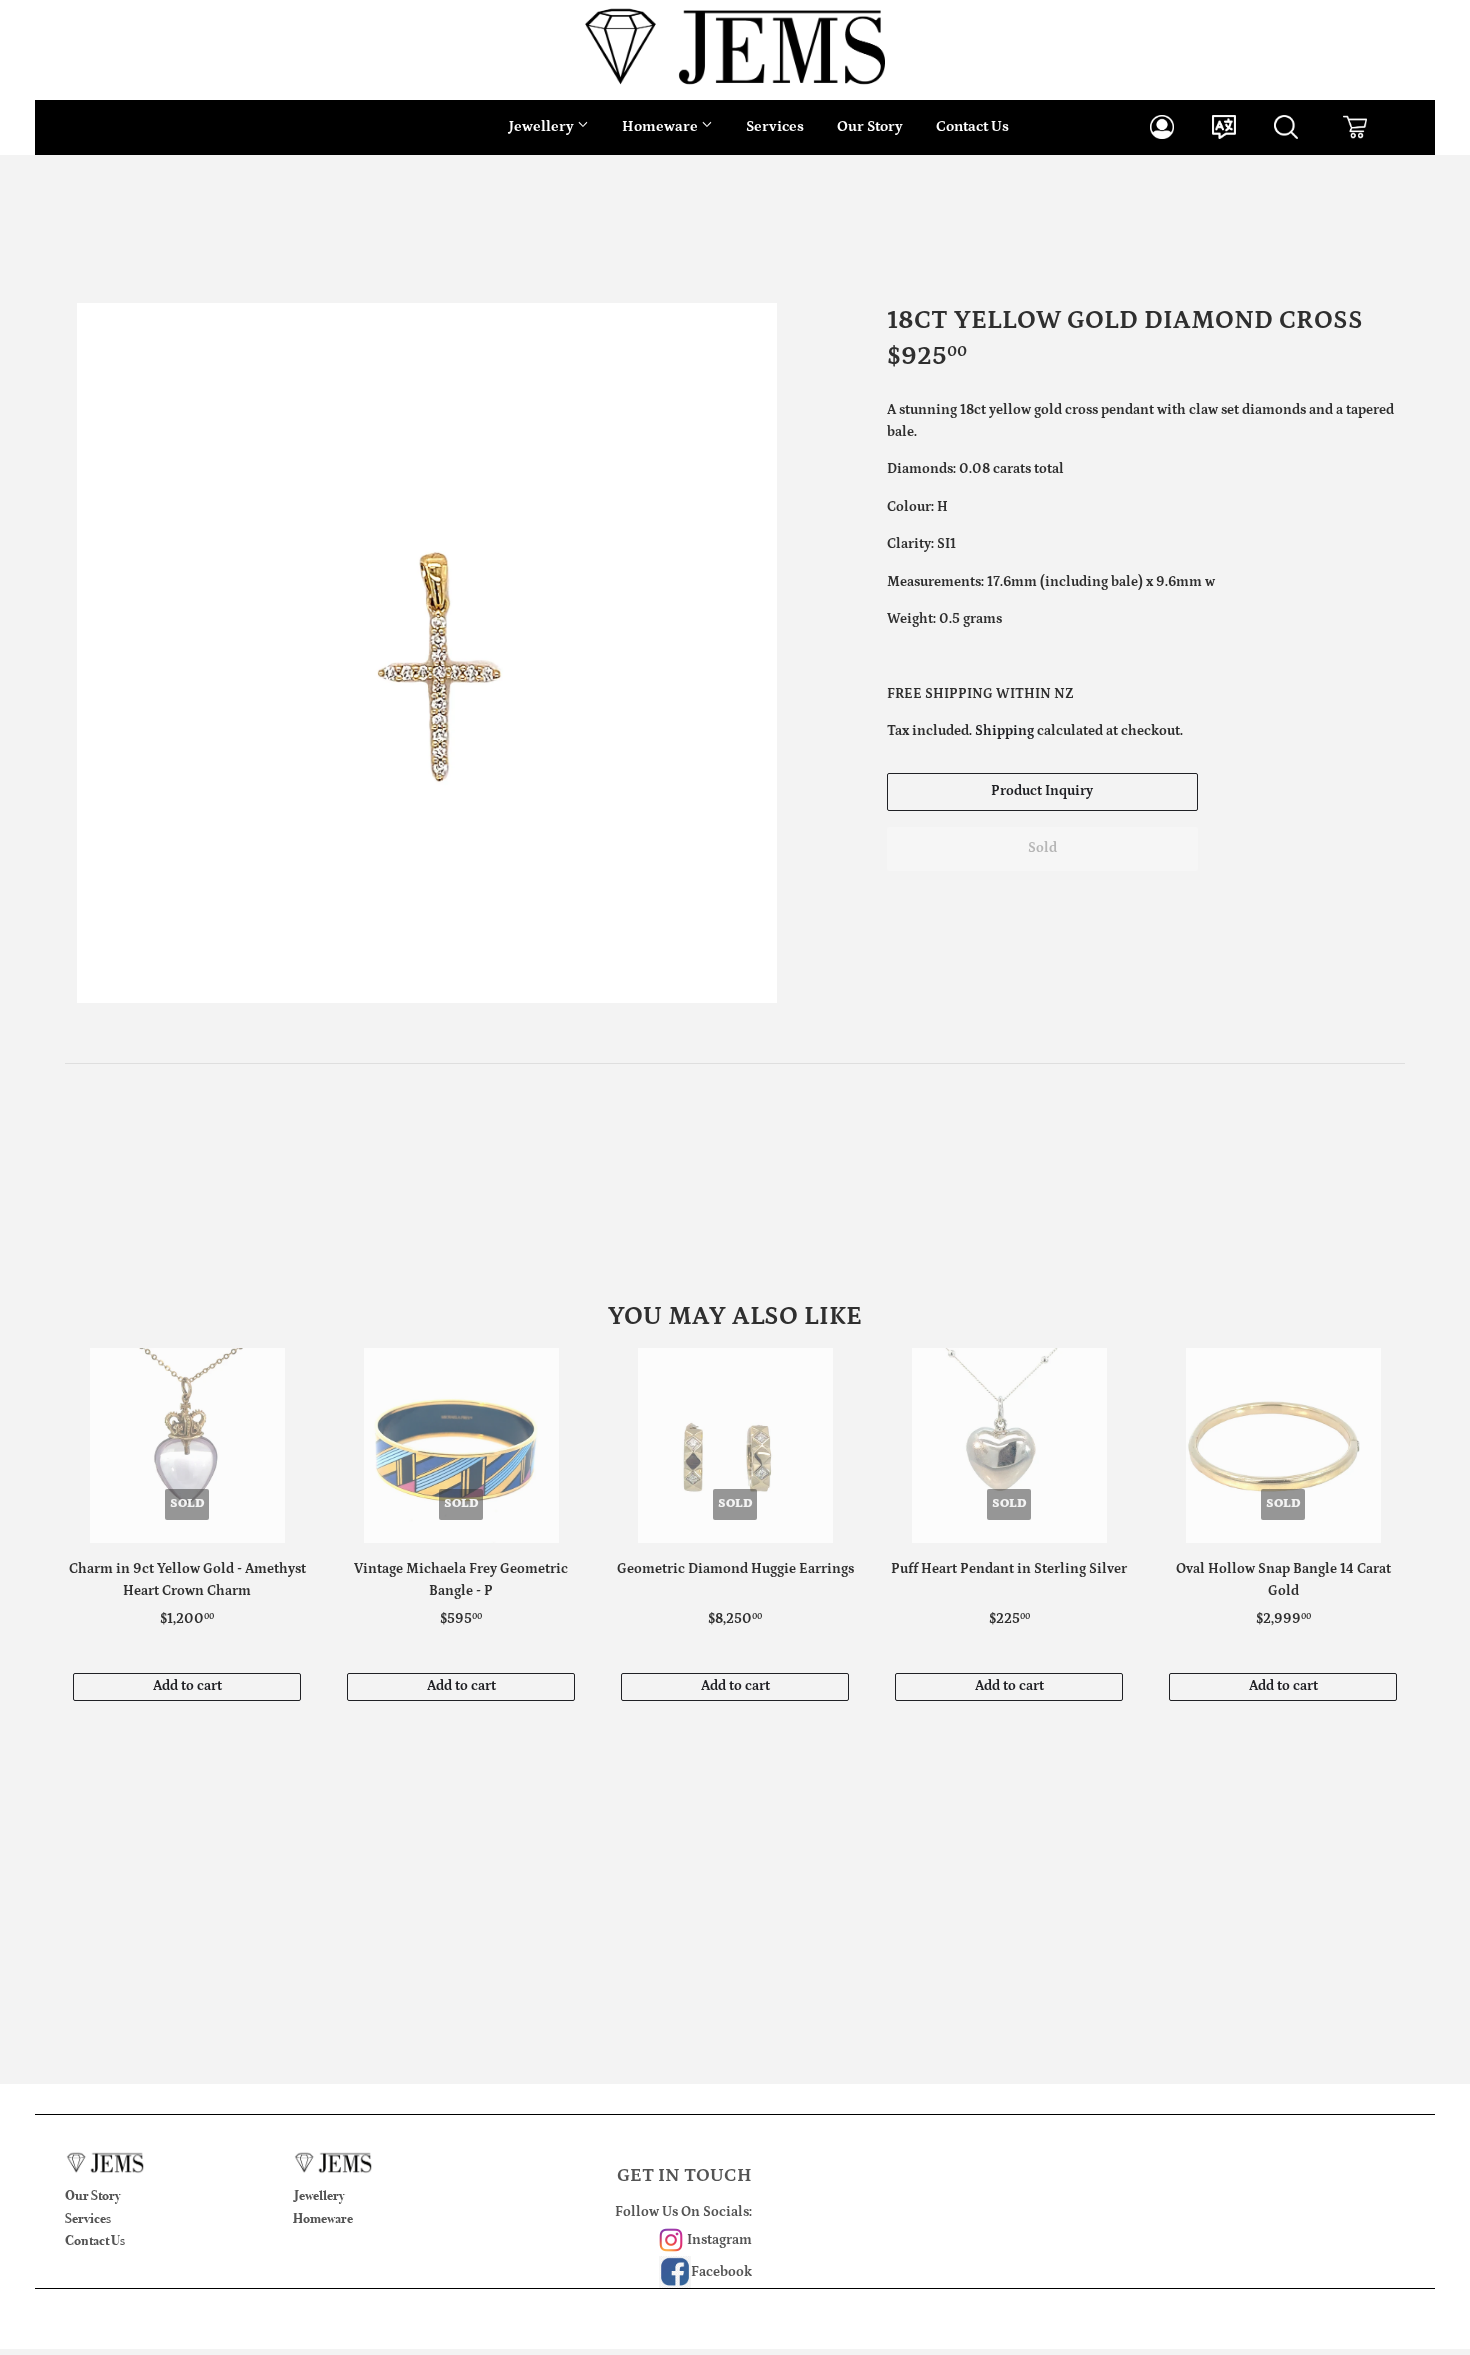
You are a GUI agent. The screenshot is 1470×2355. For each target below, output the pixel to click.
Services (775, 126)
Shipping (1004, 731)
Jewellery (543, 126)
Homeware (661, 126)
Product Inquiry (1042, 791)
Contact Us (972, 126)
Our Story (870, 126)
